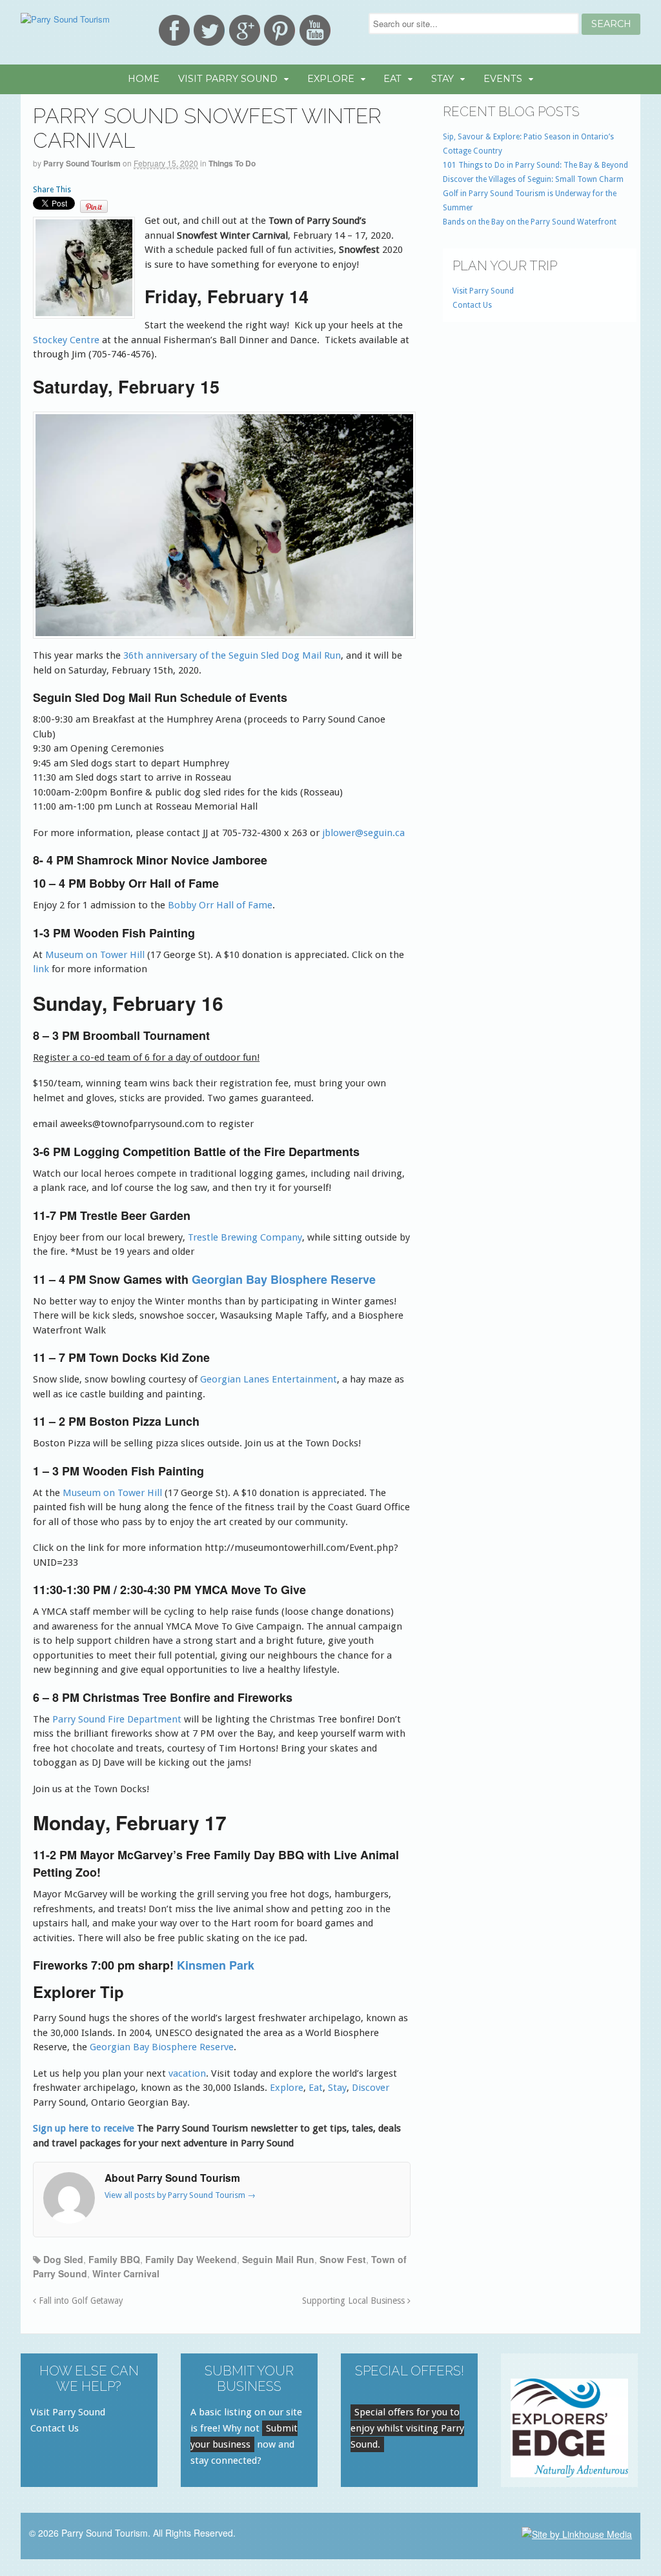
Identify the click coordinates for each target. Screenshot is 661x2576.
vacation (187, 2073)
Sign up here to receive (84, 2128)
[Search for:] (475, 24)
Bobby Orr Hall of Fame (220, 905)
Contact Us (472, 305)
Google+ (245, 30)
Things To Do (232, 163)
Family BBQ (114, 2259)
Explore (331, 79)
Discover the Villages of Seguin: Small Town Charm (533, 179)
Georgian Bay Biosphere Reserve (284, 1279)
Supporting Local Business (355, 2301)
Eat (392, 79)
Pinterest (280, 30)
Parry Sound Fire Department (117, 1719)
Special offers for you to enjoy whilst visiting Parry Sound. (407, 2428)
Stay (442, 79)
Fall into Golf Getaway (80, 2301)
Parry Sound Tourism (82, 163)
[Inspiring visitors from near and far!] (65, 19)
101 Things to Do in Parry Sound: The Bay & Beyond (535, 165)
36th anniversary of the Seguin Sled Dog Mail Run (232, 655)
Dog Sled (63, 2259)
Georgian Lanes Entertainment (269, 1379)
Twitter (209, 30)
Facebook (174, 30)
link (42, 969)
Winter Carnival (126, 2273)
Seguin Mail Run (278, 2259)
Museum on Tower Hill (95, 955)
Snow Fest (343, 2259)
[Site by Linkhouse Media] (577, 2533)
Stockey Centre (66, 340)
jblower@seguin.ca (363, 833)
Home (144, 79)
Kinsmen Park (216, 1965)
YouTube (315, 30)
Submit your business (244, 2436)
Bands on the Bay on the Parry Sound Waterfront (530, 222)
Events (503, 79)
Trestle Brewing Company (245, 1237)
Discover (371, 2088)
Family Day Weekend (191, 2259)
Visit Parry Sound (228, 79)
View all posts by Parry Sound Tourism (180, 2195)
